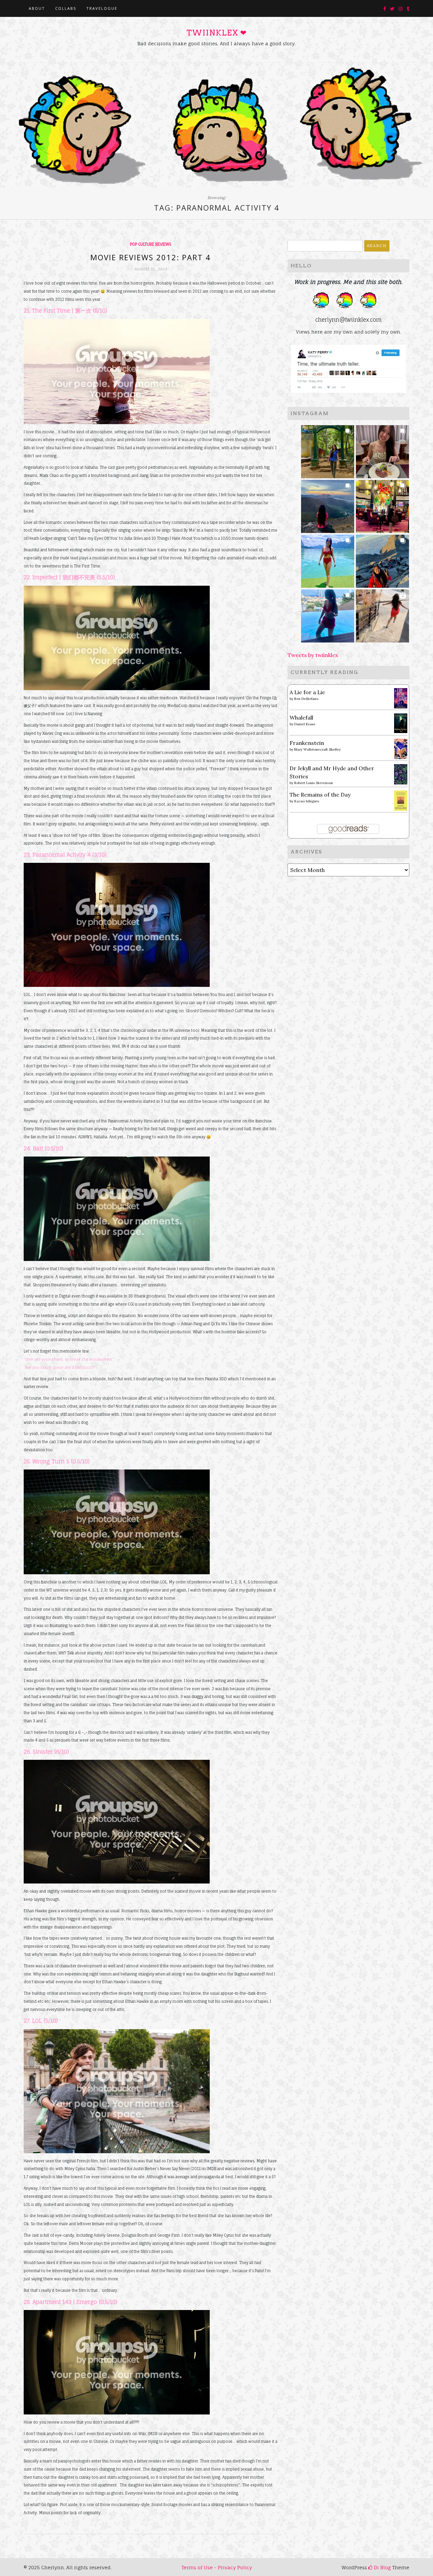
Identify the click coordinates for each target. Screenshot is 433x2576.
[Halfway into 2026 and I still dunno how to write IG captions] (382, 504)
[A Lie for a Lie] (401, 698)
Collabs (66, 8)
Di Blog (382, 2567)
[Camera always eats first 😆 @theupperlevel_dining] (382, 450)
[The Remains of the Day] (401, 800)
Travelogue (102, 8)
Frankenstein (307, 743)
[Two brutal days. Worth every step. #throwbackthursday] (382, 559)
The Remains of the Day (320, 795)
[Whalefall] (401, 723)
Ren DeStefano (306, 699)
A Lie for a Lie (307, 692)
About (37, 8)
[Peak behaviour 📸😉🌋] (328, 504)
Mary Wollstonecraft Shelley (317, 749)
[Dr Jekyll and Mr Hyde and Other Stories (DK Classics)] (401, 774)
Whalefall (301, 718)
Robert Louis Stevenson (314, 783)
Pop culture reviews (151, 244)
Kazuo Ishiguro (307, 801)
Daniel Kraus (305, 724)
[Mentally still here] (328, 614)
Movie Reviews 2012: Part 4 (151, 257)
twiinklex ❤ (216, 33)
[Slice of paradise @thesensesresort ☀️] (382, 614)
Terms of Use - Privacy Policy (217, 2567)
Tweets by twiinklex (313, 655)
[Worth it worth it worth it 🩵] (328, 559)
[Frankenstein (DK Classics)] (401, 748)
